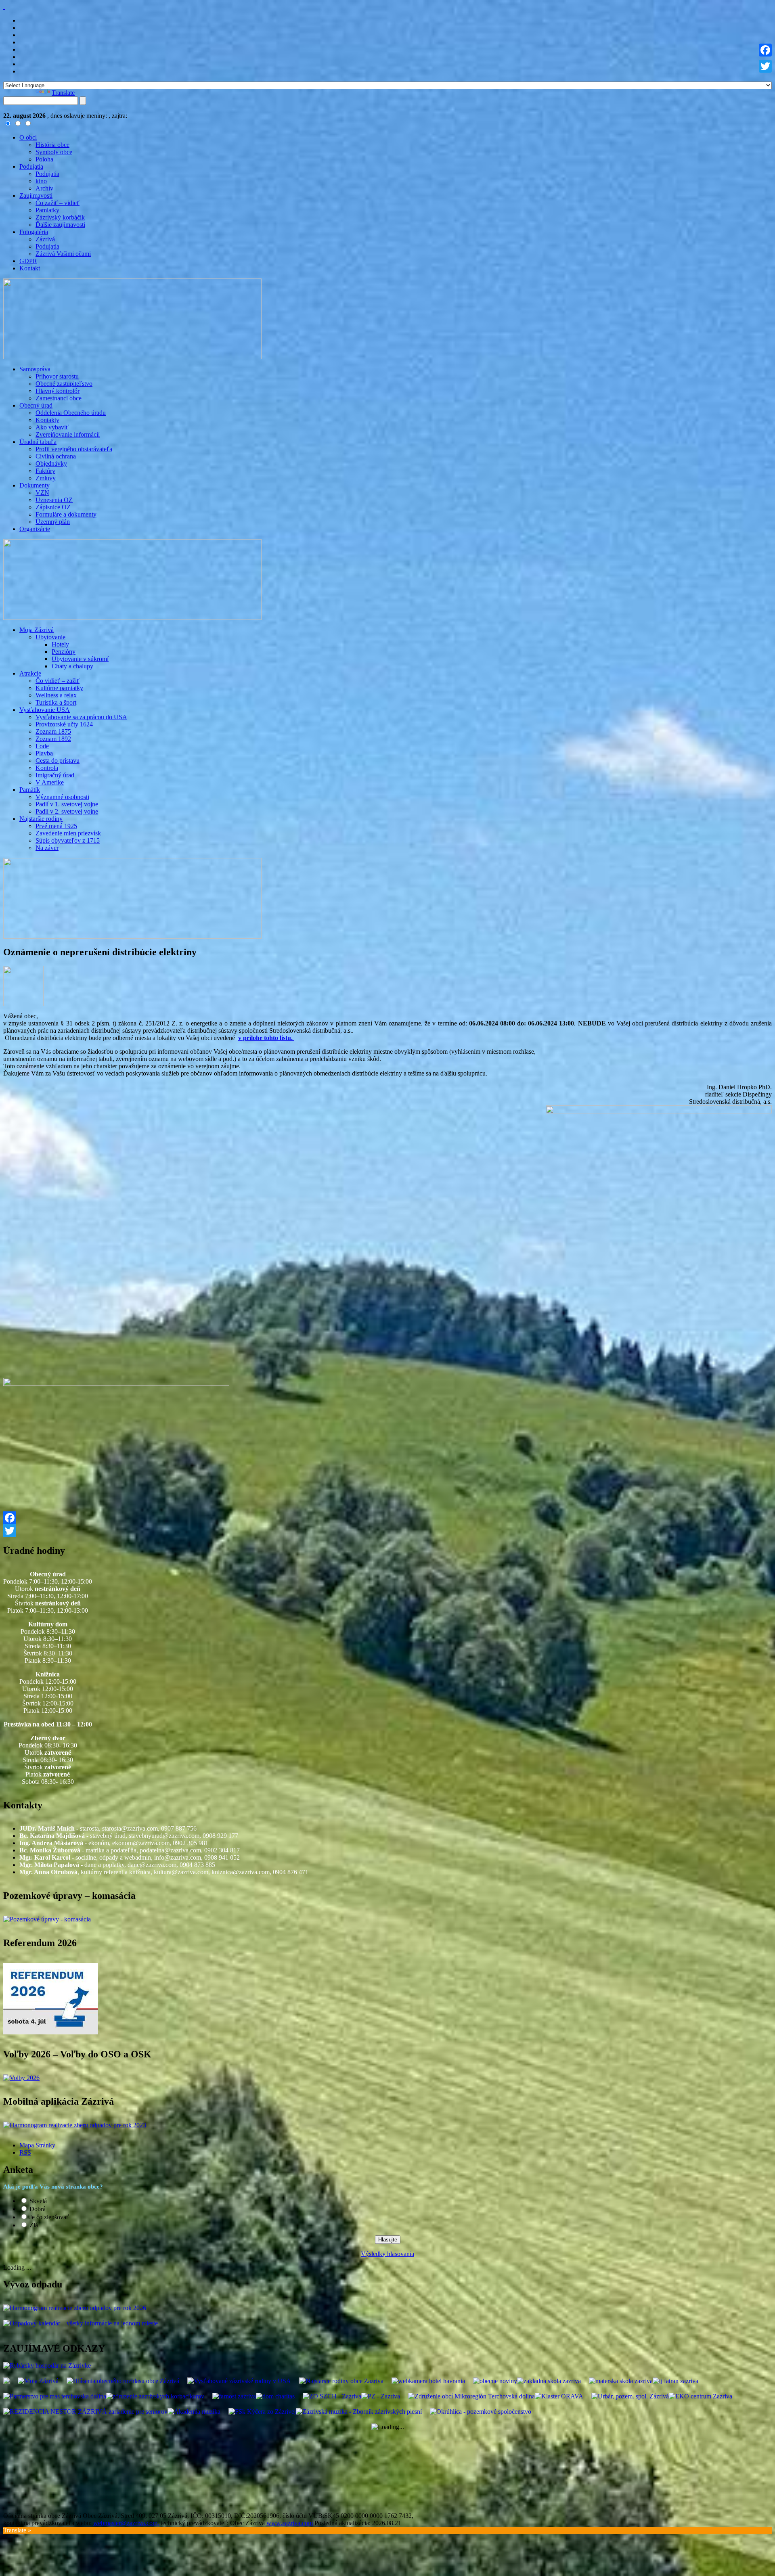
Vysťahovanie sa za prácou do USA (81, 717)
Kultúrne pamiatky (59, 688)
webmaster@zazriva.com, (126, 2523)
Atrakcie (30, 673)
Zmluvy (46, 478)
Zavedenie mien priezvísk (68, 833)
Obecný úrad (36, 405)
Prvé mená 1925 (56, 826)
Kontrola (47, 768)
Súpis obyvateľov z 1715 (68, 840)
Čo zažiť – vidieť (58, 203)
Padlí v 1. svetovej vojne (67, 804)
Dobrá (38, 2209)
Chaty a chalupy (72, 666)
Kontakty (47, 420)
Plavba (44, 753)
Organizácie (35, 529)
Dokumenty (35, 485)
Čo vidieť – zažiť (58, 681)
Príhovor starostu (57, 376)
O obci (28, 137)
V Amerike (50, 782)
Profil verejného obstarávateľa (74, 449)
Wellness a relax (56, 695)
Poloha (44, 159)
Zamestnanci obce (59, 398)
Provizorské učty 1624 (64, 724)
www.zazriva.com (290, 2523)
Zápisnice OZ (53, 507)
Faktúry (45, 471)
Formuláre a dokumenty (66, 514)
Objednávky (51, 464)
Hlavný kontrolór (58, 391)
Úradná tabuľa (38, 442)
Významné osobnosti (62, 797)
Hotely (60, 644)
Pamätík (30, 790)
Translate (63, 93)
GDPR (28, 261)
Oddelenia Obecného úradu (71, 413)
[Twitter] (387, 1531)
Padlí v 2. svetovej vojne (67, 811)
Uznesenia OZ (54, 500)
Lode (42, 746)
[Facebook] (387, 1518)
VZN (42, 493)
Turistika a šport (56, 702)
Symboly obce (54, 152)
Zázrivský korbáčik (60, 217)
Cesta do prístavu (58, 761)
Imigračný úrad (55, 775)
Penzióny (64, 652)
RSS (25, 2152)
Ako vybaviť (52, 427)
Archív (44, 188)
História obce (52, 145)
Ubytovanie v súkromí (80, 659)
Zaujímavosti (36, 196)
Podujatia (31, 166)
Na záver (47, 848)
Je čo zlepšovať (49, 2217)
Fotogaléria (34, 232)
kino (41, 181)
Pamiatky (47, 210)
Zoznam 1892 (53, 739)
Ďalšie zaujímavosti (60, 225)
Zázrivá (45, 239)
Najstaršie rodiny (41, 819)
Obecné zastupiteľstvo (64, 384)
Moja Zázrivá (37, 630)
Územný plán (53, 522)
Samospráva (35, 369)
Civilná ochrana (56, 456)
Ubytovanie (50, 637)
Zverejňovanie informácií (68, 434)
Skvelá (38, 2201)
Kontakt (30, 268)
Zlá (34, 2225)
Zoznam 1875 (53, 731)
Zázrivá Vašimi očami (63, 254)
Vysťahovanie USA (45, 710)
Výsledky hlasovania (387, 2254)
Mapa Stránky (37, 2145)
